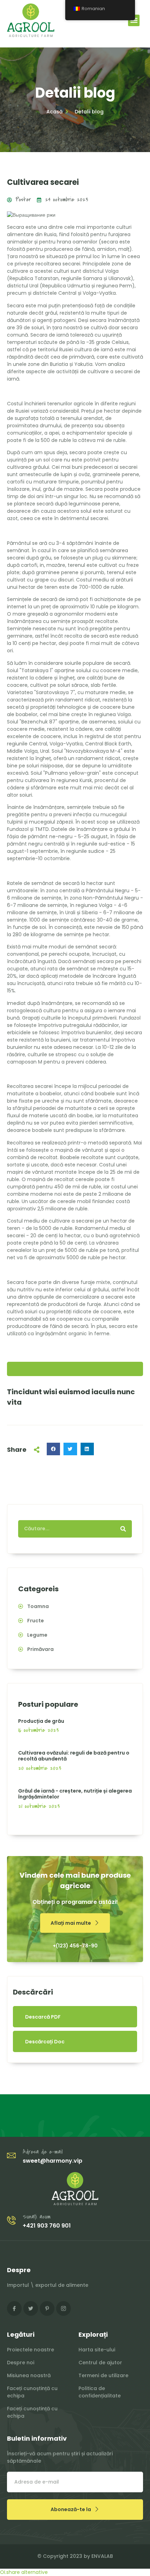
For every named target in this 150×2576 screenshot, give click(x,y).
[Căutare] (123, 1529)
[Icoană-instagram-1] (63, 2308)
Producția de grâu (41, 1721)
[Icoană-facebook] (14, 2308)
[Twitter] (31, 2308)
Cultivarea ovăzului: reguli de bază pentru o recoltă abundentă (74, 1756)
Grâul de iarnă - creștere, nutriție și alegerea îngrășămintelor (75, 1794)
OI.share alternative (24, 2572)
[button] (134, 20)
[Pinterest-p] (47, 2308)
